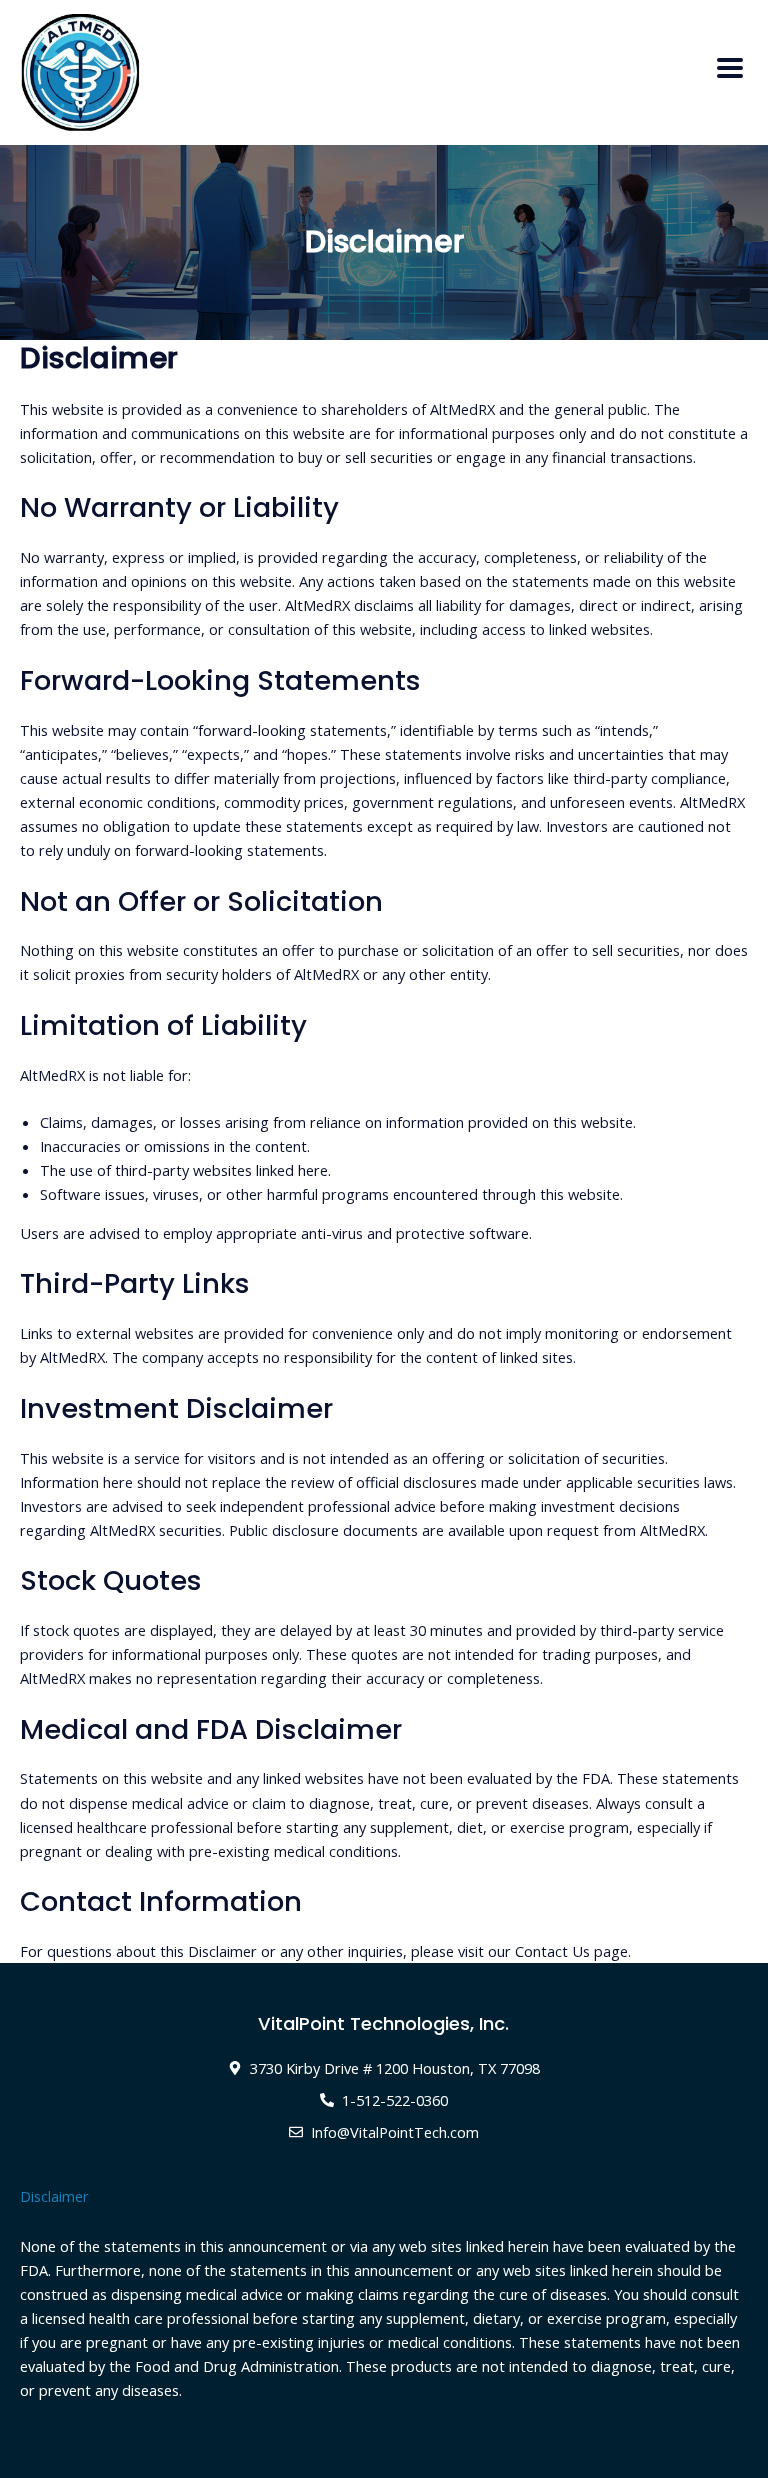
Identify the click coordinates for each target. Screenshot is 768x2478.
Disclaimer (54, 2196)
